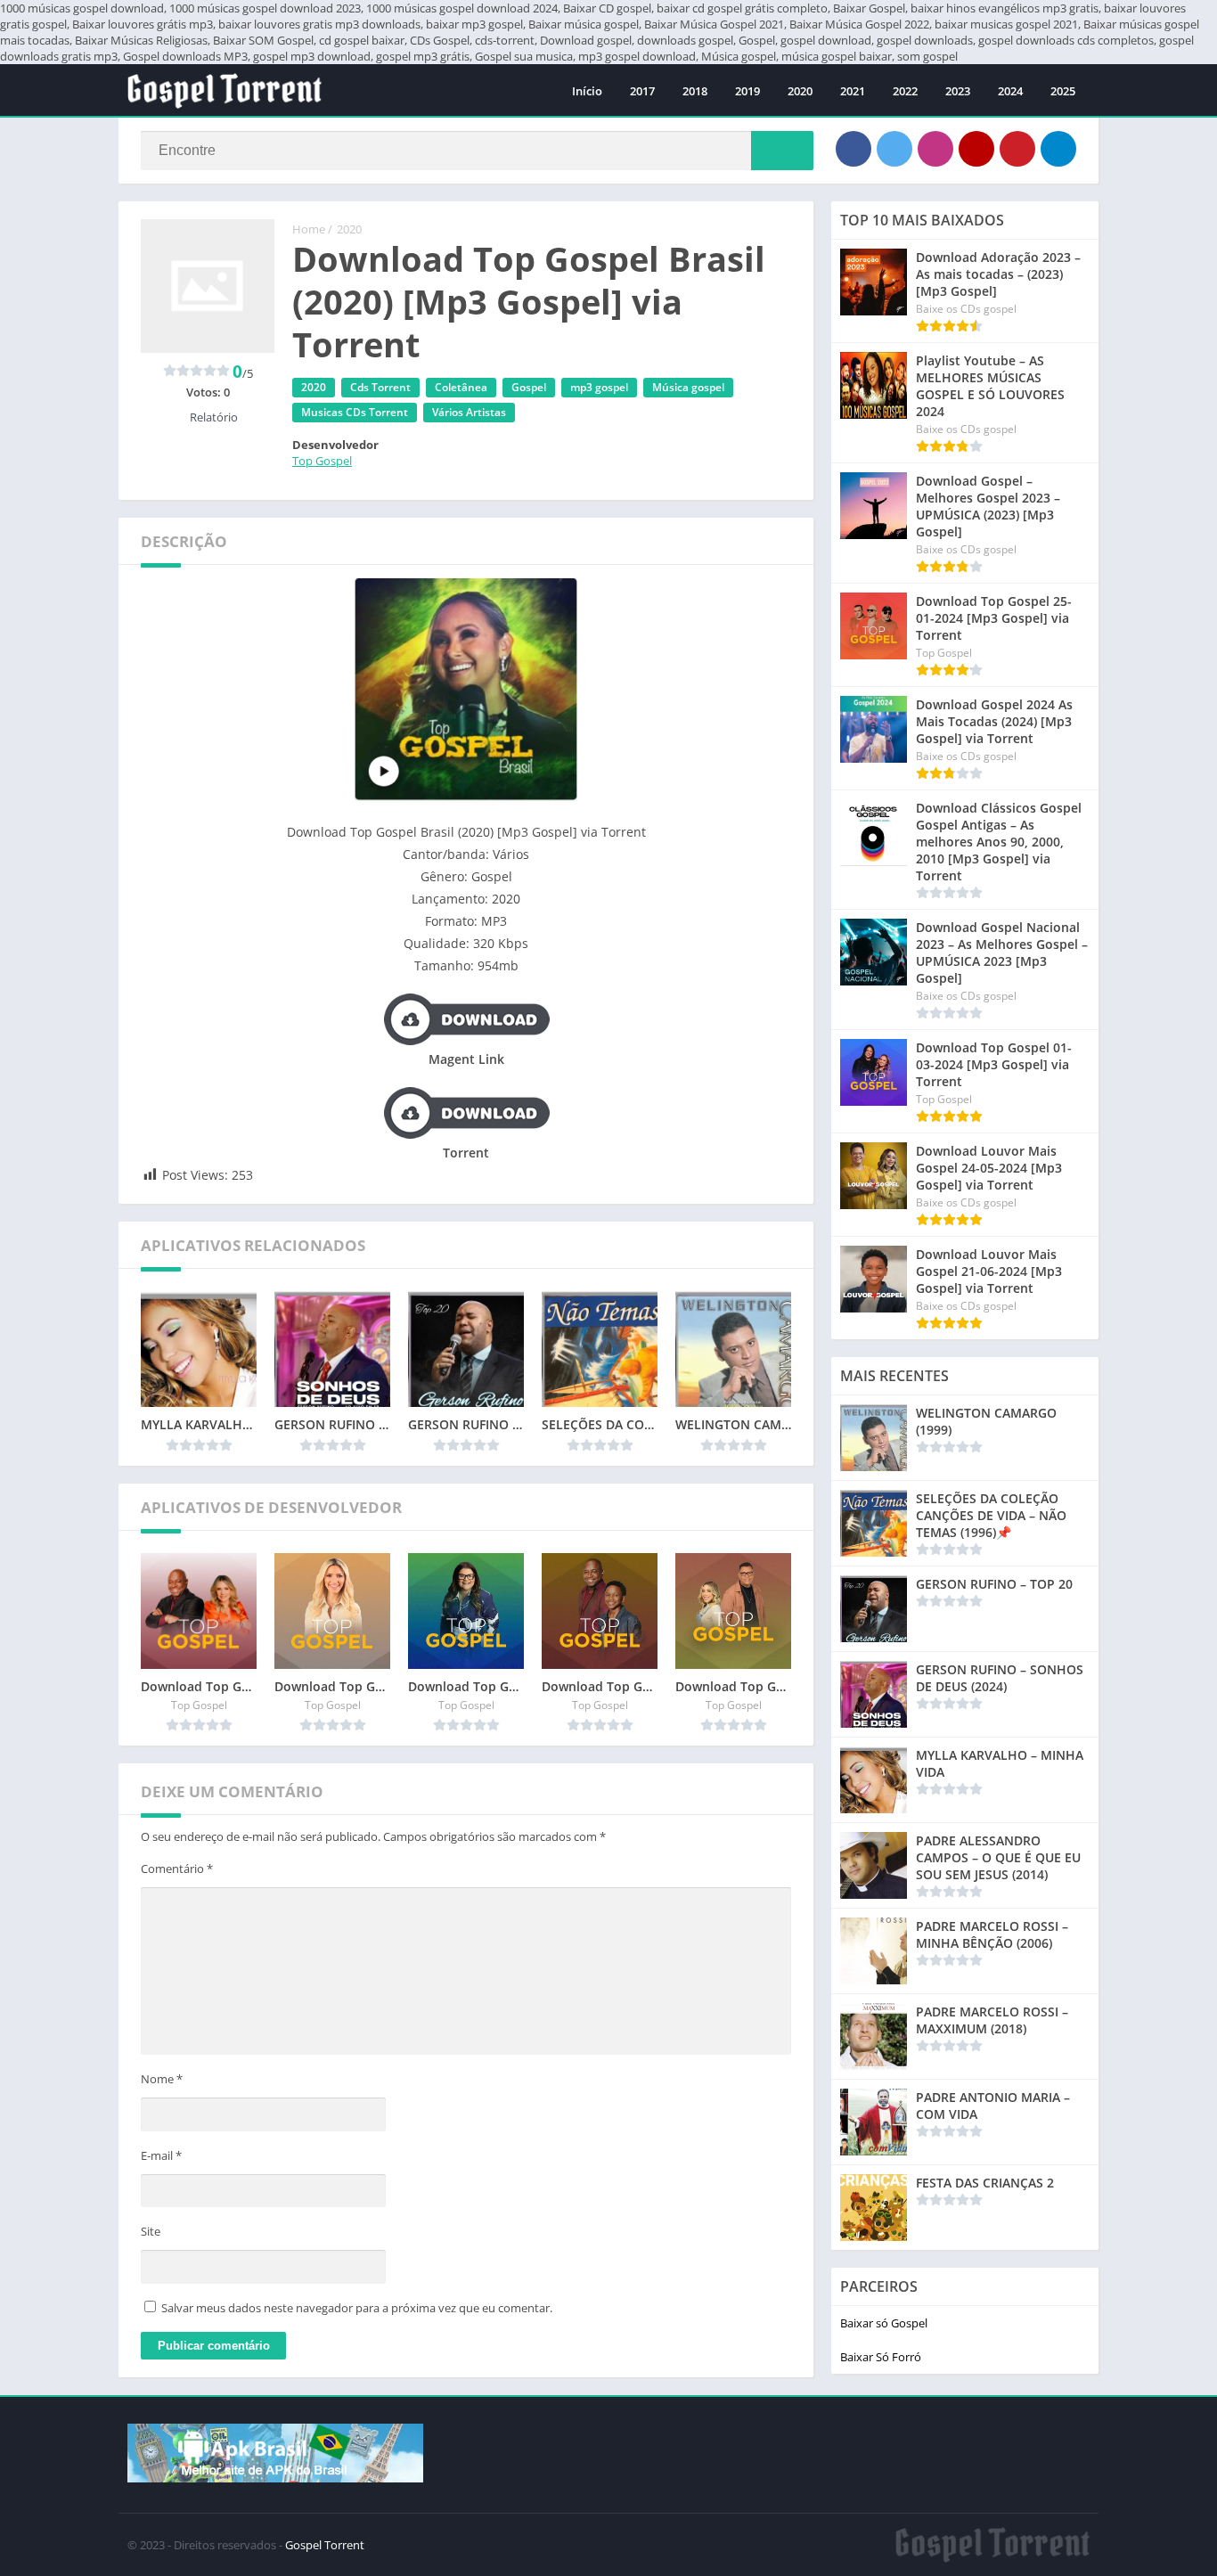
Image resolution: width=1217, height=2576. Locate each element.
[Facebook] (854, 149)
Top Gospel (322, 461)
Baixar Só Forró (881, 2357)
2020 (800, 91)
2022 (905, 91)
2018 (695, 91)
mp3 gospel (599, 387)
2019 (747, 91)
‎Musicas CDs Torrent (355, 412)
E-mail (161, 2155)
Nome (162, 2079)
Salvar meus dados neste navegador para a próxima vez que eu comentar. (357, 2308)
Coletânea (461, 387)
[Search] (782, 151)
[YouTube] (976, 149)
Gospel (529, 387)
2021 (853, 91)
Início (587, 91)
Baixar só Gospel (884, 2323)
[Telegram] (1058, 149)
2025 (1063, 91)
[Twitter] (894, 149)
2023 (958, 91)
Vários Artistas (469, 412)
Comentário (177, 1869)
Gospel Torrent (325, 2545)
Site (151, 2231)
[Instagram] (935, 149)
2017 (642, 91)
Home (309, 229)
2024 (1010, 91)
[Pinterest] (1017, 149)
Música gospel (688, 387)
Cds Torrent (380, 387)
